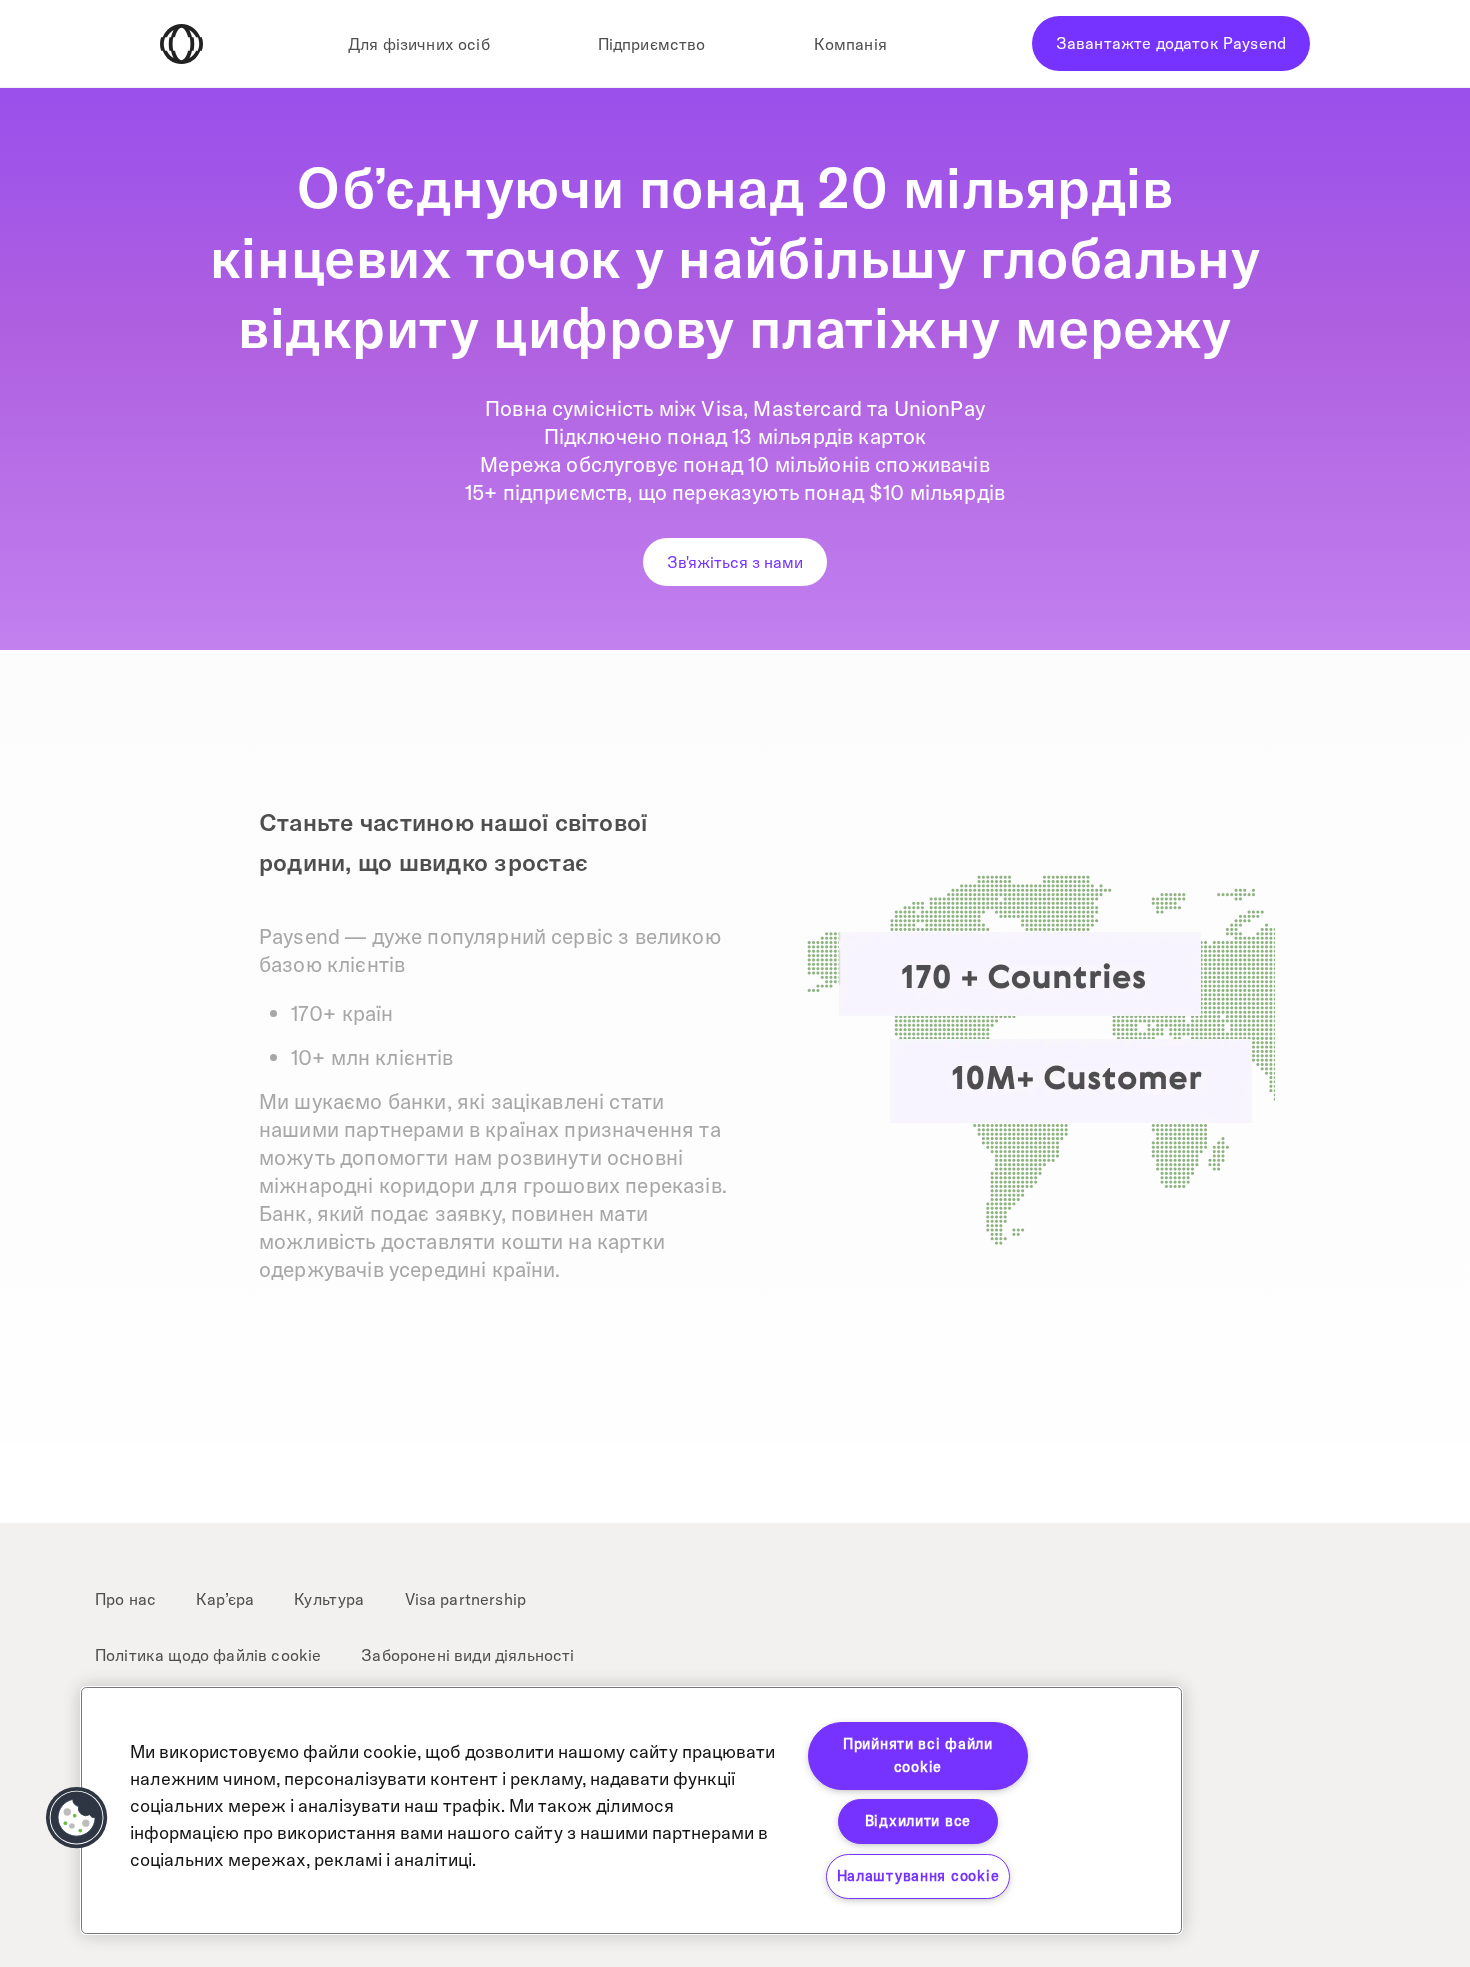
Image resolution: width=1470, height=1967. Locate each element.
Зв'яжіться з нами (735, 562)
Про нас (125, 1599)
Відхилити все (918, 1821)
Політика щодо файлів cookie (208, 1655)
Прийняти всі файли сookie (918, 1755)
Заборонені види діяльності (467, 1655)
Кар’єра (225, 1599)
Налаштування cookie (918, 1876)
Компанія (850, 44)
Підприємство (652, 44)
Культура (329, 1599)
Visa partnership (466, 1599)
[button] (77, 1818)
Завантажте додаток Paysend (1171, 43)
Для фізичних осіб (419, 44)
